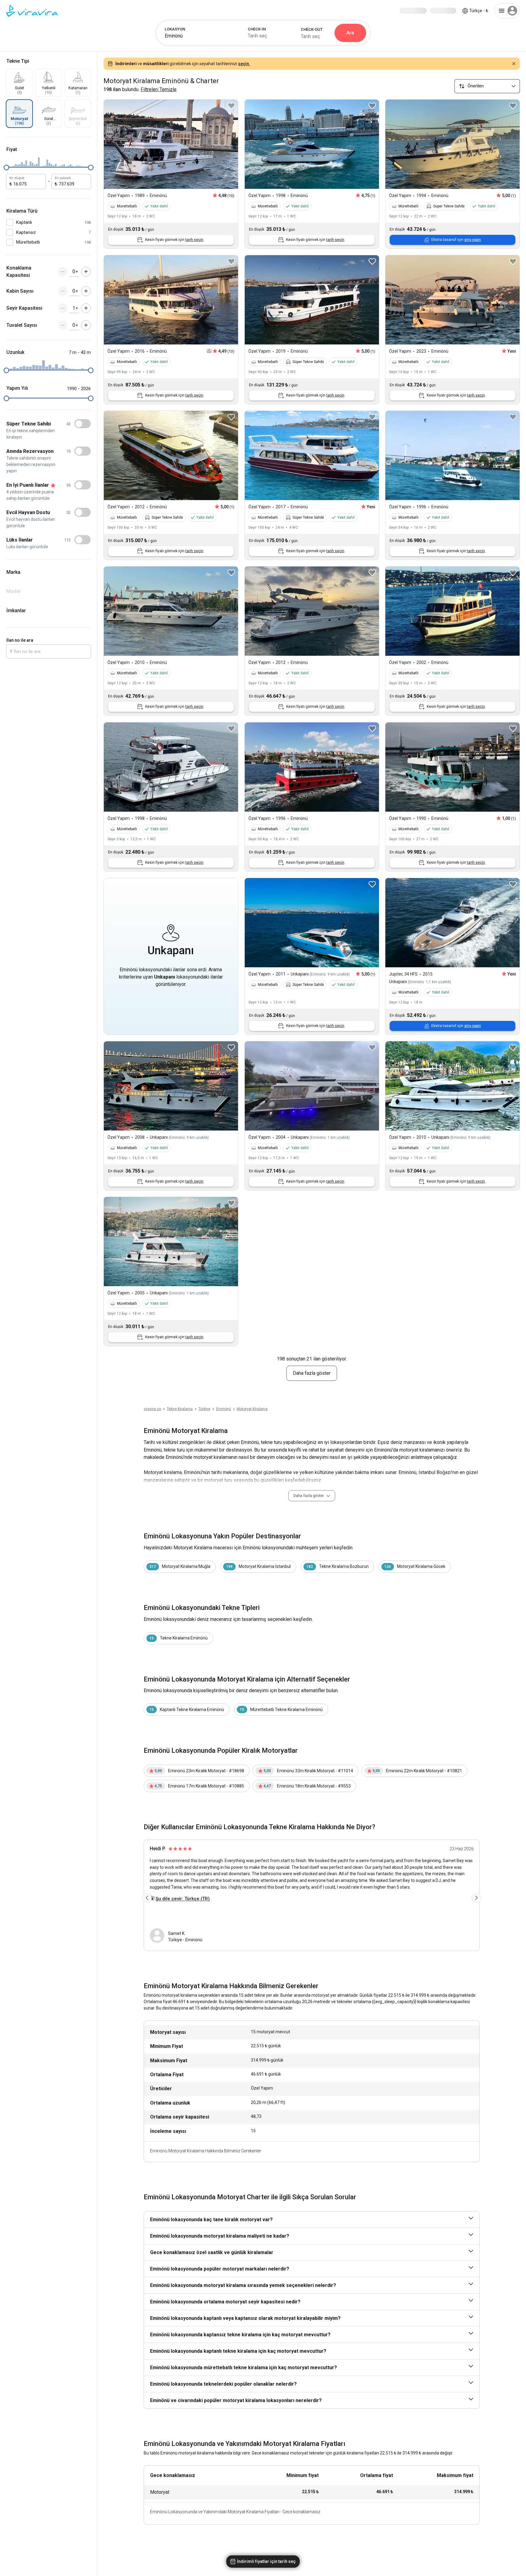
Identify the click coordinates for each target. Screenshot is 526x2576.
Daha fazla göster (312, 1373)
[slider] (6, 168)
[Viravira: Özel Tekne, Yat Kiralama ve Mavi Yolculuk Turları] (32, 11)
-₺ (479, 11)
